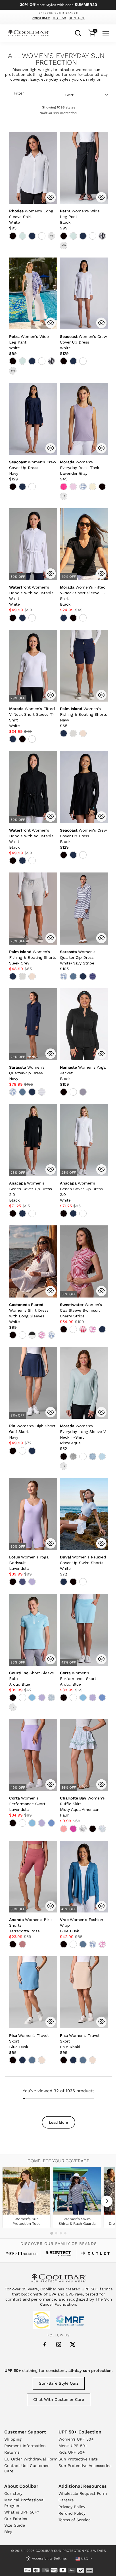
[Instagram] (59, 2344)
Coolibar (41, 18)
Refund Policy (72, 2513)
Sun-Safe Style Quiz (59, 2383)
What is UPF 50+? (22, 2512)
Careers (66, 2500)
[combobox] (78, 32)
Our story (13, 2493)
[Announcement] (59, 5)
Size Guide (15, 2525)
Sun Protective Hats (78, 2459)
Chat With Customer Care (59, 2399)
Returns (12, 2452)
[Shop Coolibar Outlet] (96, 2253)
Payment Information (25, 2446)
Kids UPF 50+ (72, 2452)
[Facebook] (45, 2345)
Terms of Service (75, 2520)
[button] (31, 217)
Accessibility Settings (49, 2558)
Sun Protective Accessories (85, 2466)
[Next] (107, 2201)
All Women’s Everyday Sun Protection (56, 59)
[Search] (78, 32)
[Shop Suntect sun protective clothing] (59, 2253)
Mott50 (59, 18)
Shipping (13, 2439)
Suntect (77, 18)
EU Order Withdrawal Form (31, 2459)
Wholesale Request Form (83, 2493)
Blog (8, 2532)
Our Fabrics (16, 2519)
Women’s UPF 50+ (76, 2439)
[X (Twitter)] (73, 2344)
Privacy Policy (72, 2507)
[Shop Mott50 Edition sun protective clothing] (21, 2253)
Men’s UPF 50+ (73, 2446)
